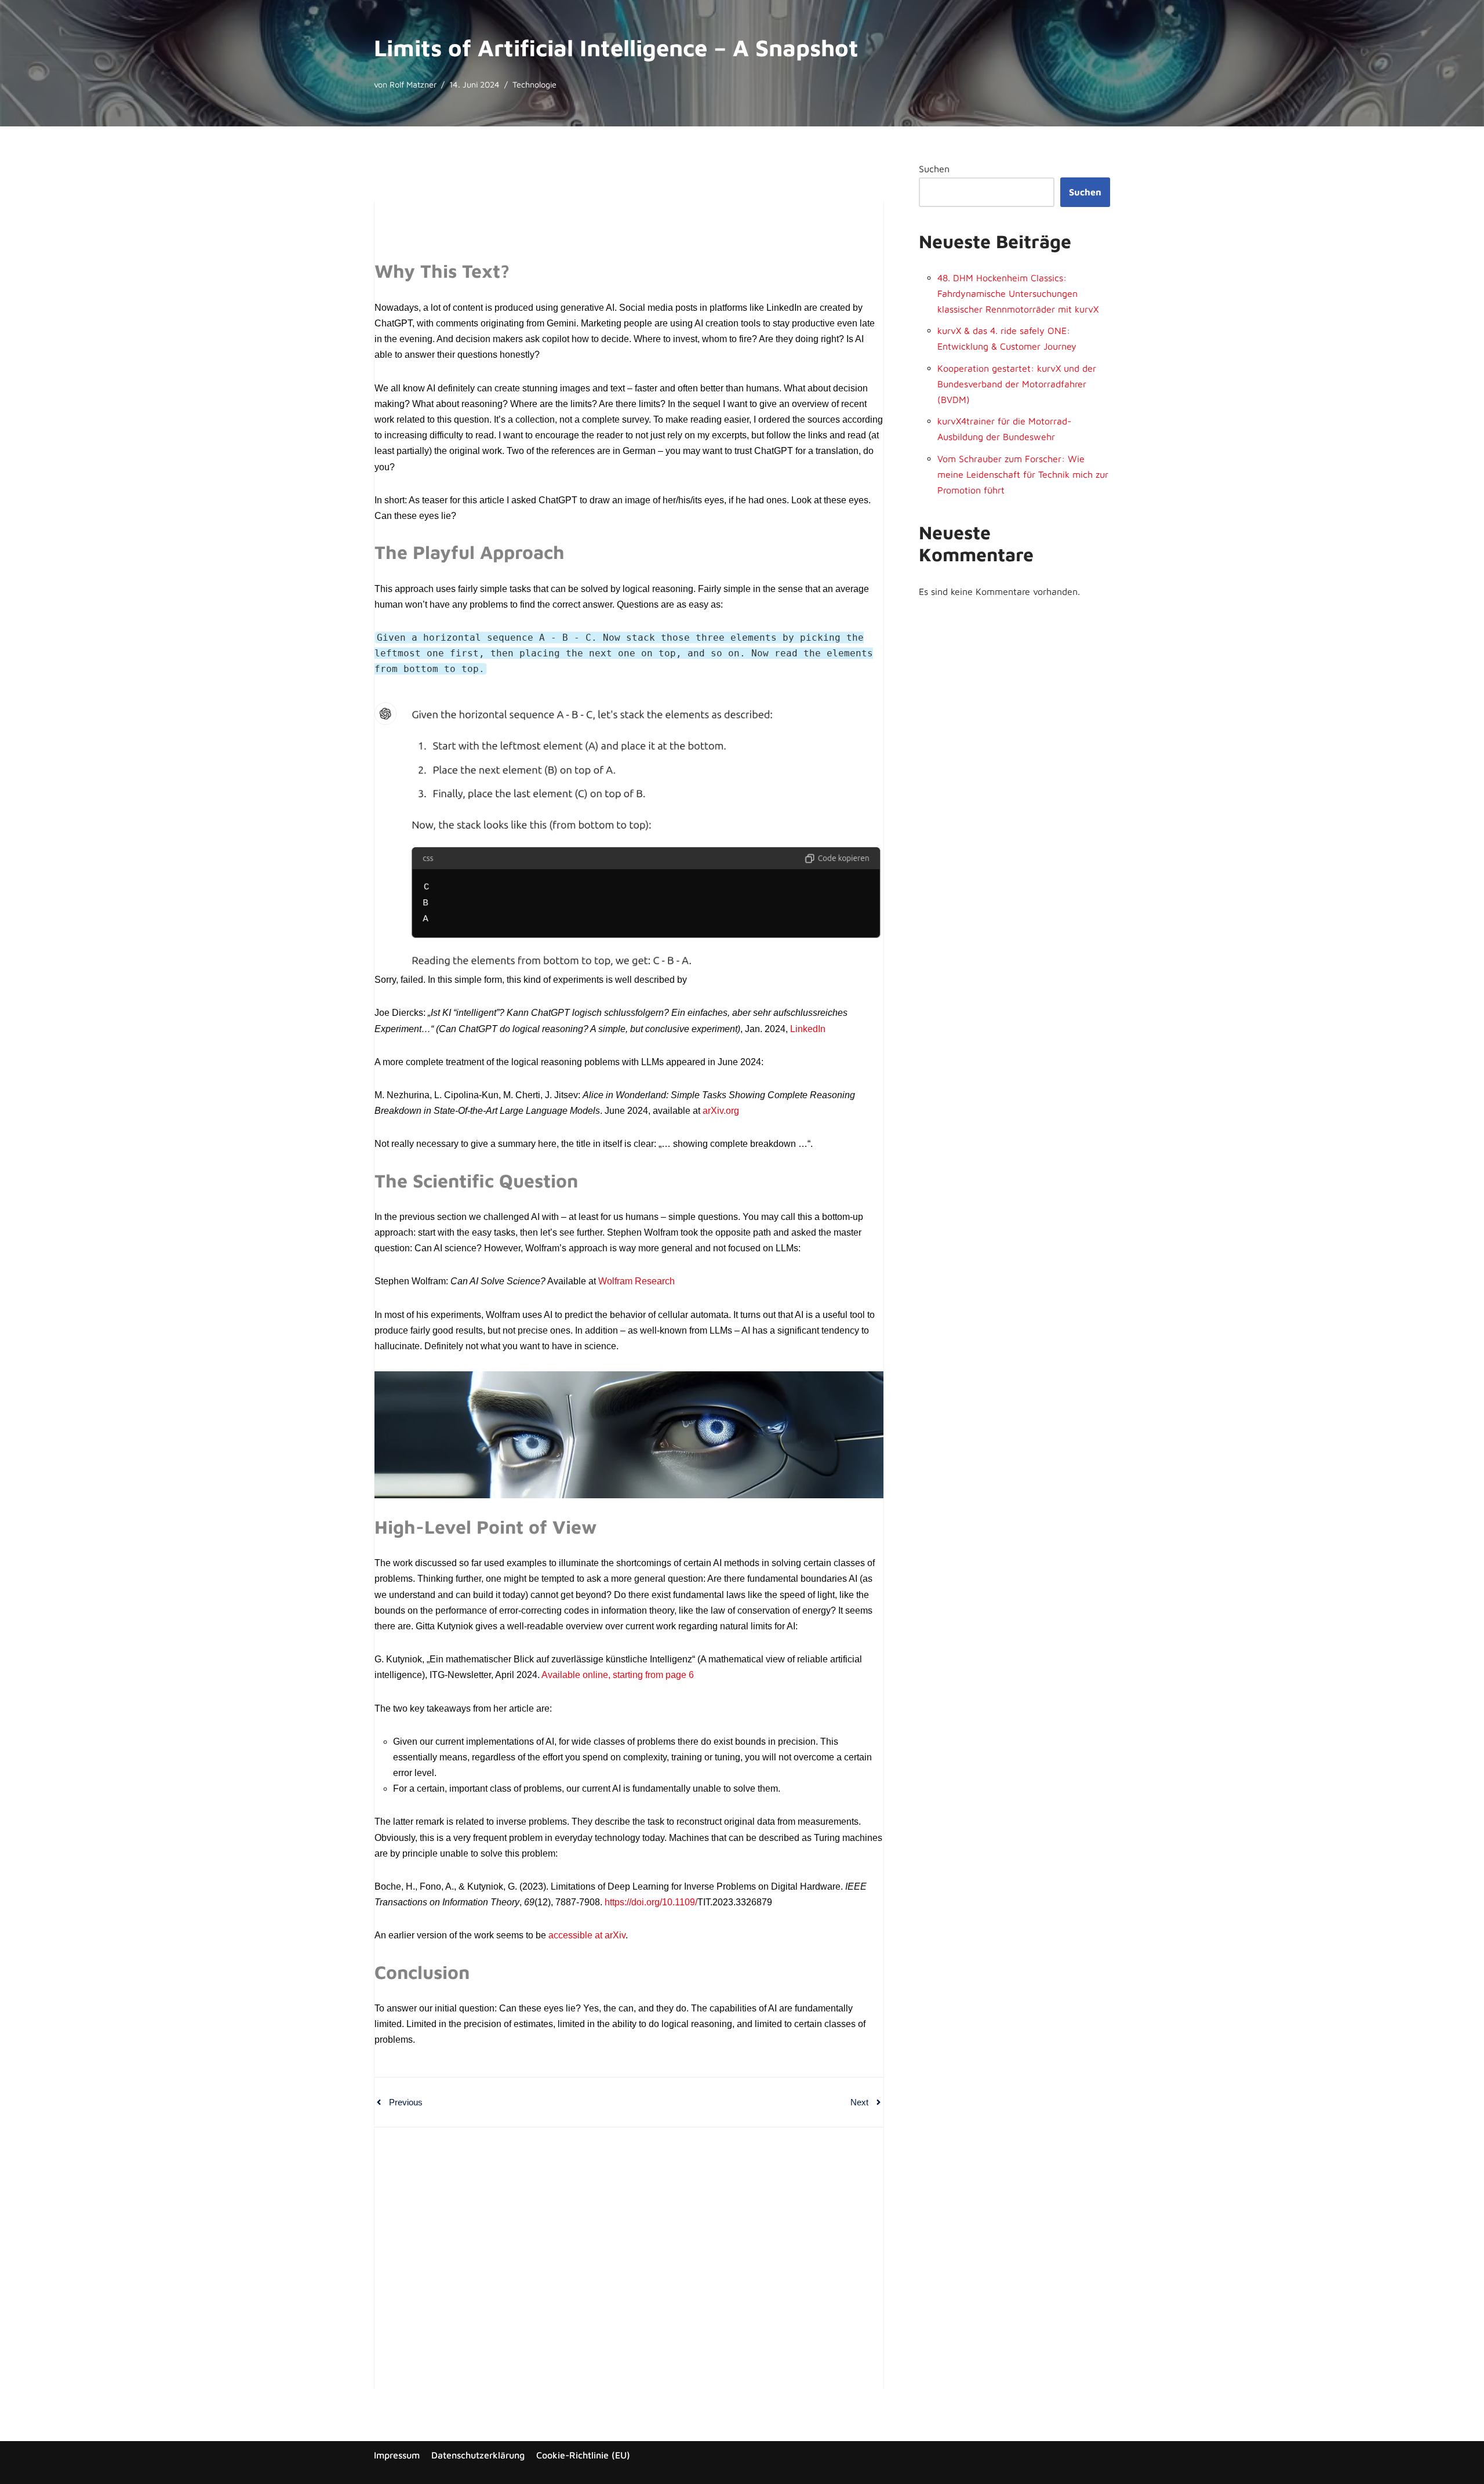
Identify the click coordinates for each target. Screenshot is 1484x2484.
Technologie (534, 84)
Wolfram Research (636, 1281)
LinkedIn (808, 1029)
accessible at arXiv (587, 1935)
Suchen (934, 169)
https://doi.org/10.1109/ (651, 1902)
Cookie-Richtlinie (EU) (583, 2455)
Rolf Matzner (413, 84)
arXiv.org (721, 1111)
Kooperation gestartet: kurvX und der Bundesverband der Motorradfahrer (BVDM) (1017, 384)
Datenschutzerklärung (478, 2455)
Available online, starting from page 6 (618, 1675)
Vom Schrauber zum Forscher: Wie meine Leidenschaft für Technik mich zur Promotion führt (1023, 474)
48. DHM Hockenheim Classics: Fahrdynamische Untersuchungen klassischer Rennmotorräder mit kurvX (1018, 293)
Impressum (397, 2455)
